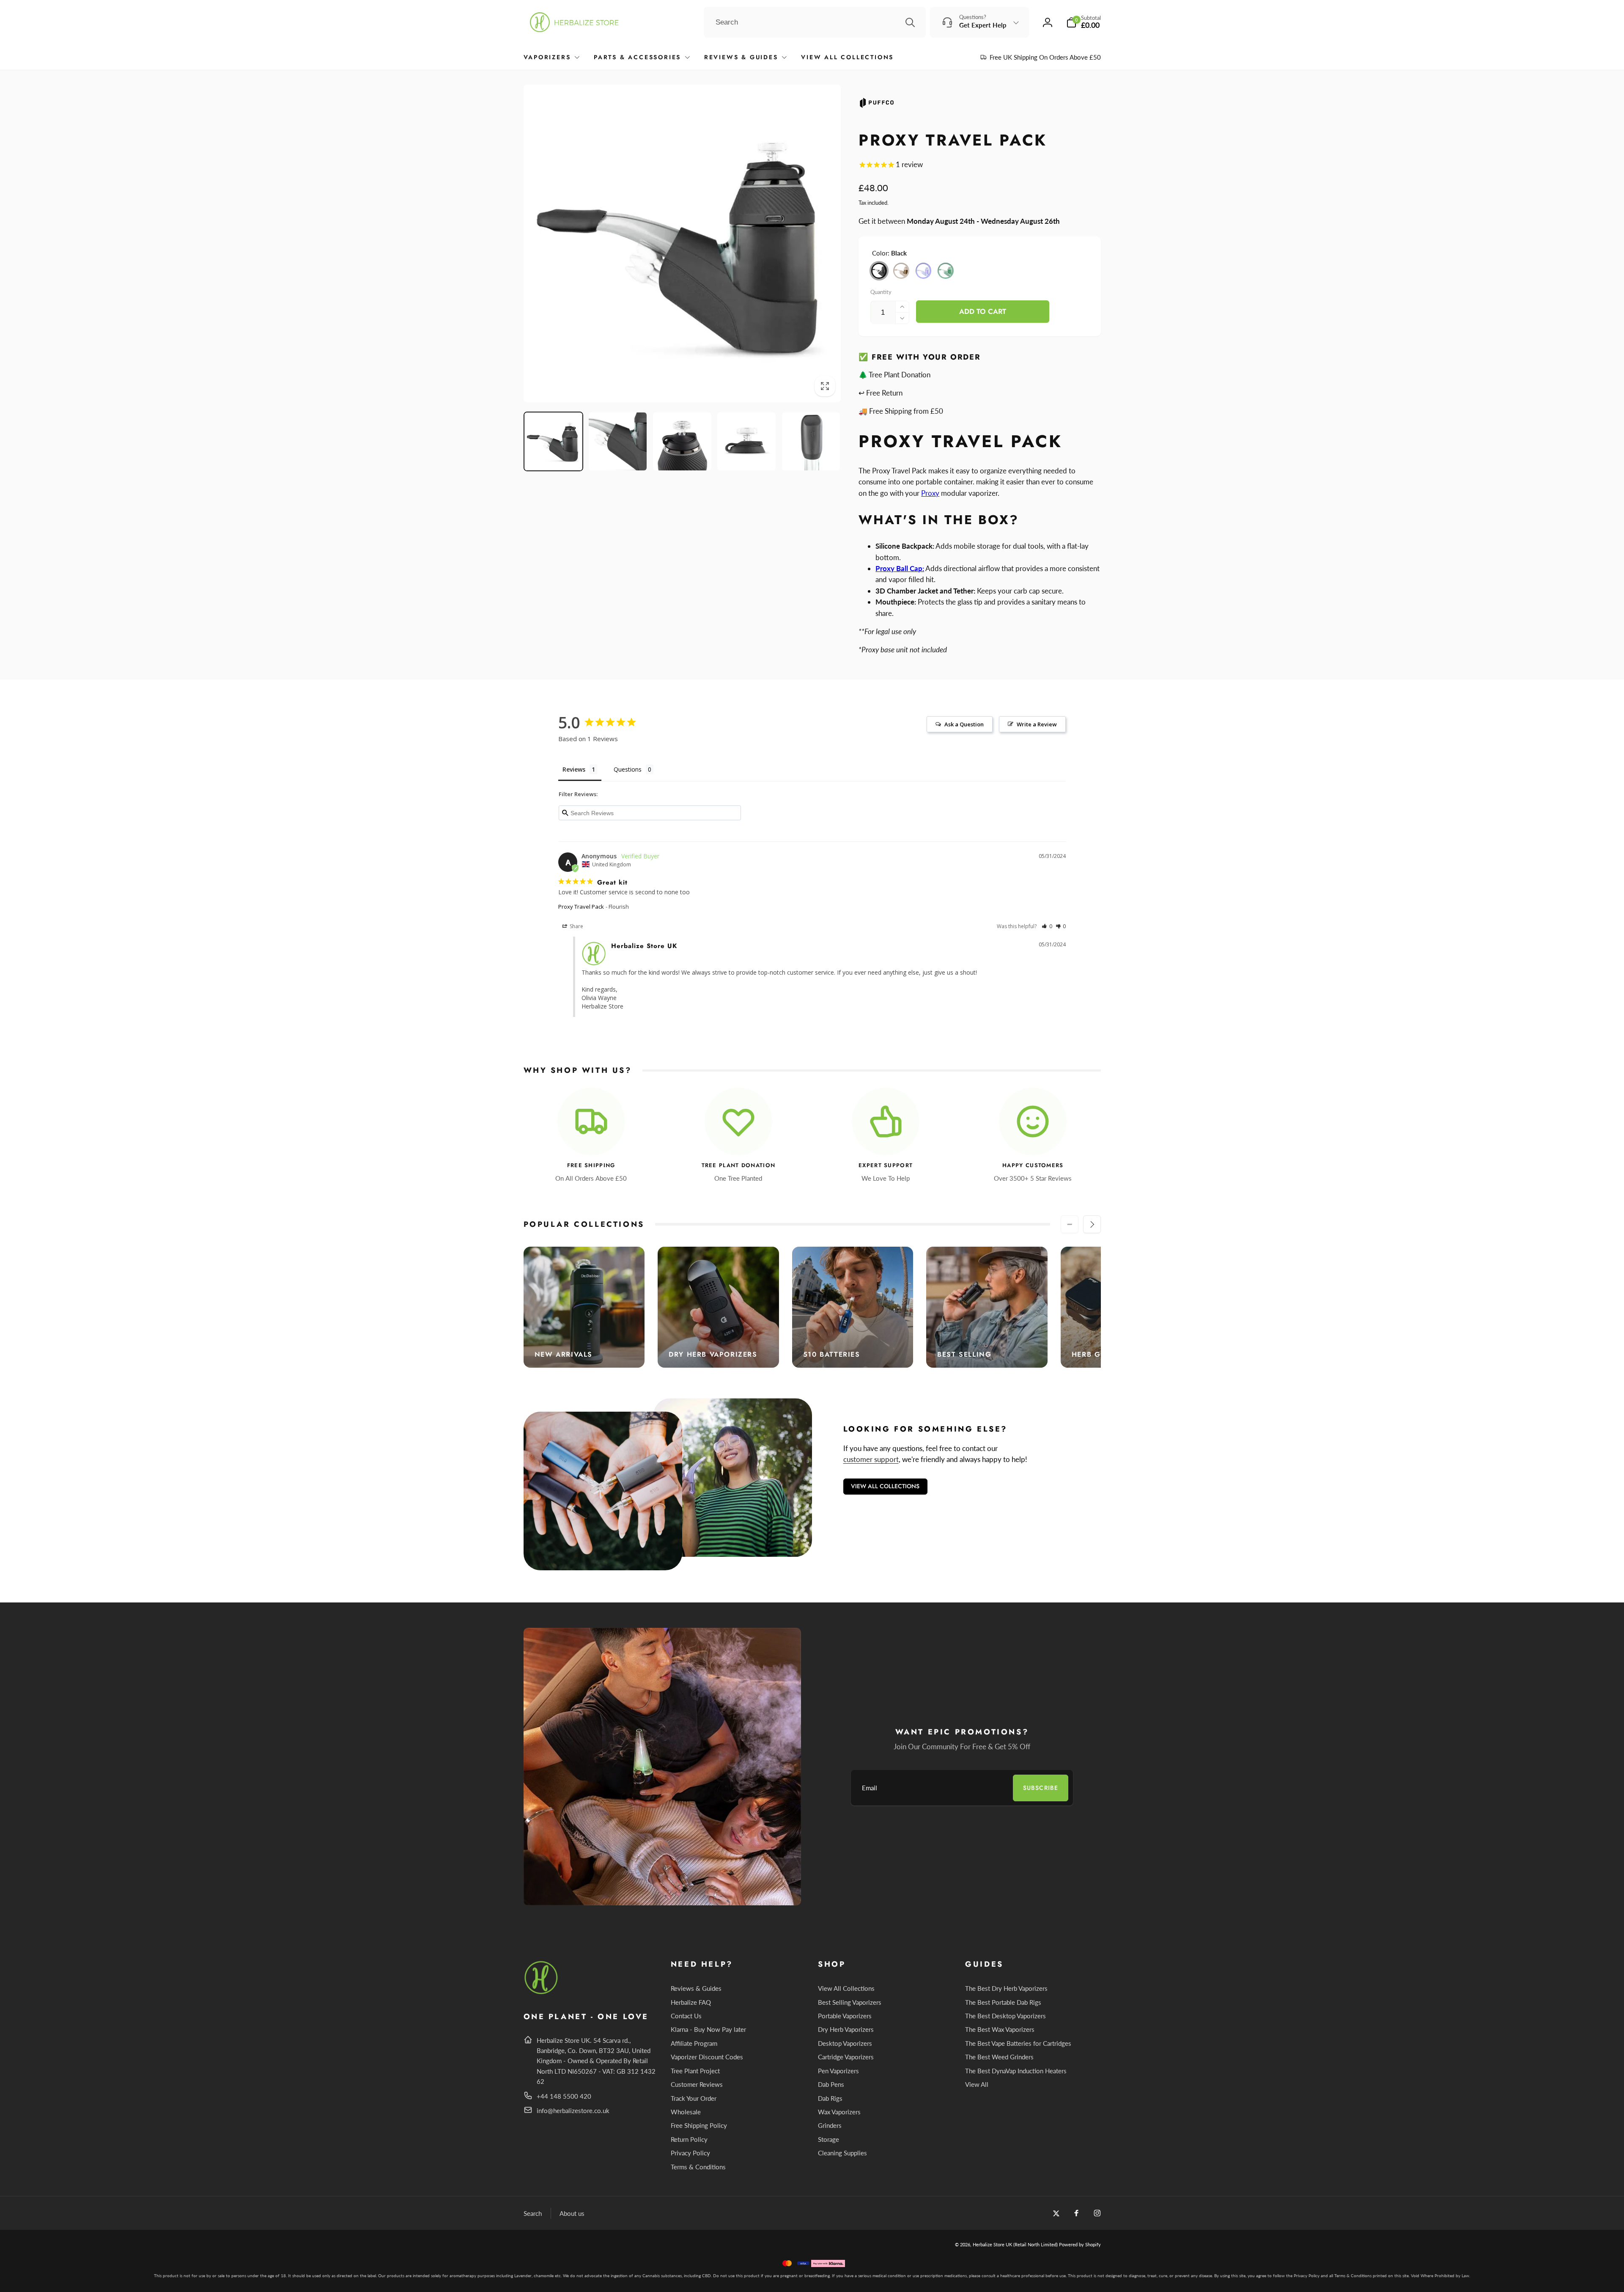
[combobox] (815, 22)
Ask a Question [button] (964, 724)
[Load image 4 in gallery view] (746, 442)
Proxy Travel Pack (581, 907)
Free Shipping (591, 1166)
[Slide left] (1070, 1224)
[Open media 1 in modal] (682, 243)
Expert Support (886, 1166)
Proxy (930, 493)
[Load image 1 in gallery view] (554, 442)
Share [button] (576, 926)
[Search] (910, 22)
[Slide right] (1092, 1224)
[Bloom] (924, 271)
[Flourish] (946, 271)
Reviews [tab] (574, 769)
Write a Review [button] (1037, 724)
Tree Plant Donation (739, 1166)
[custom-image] (542, 1993)
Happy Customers (1033, 1166)
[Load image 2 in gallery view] (618, 442)
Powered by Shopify (1080, 2244)
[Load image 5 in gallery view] (811, 442)
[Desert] (901, 271)
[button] (1084, 22)
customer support (871, 1459)
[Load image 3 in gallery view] (682, 442)
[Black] (879, 271)
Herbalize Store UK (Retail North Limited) (1015, 2244)
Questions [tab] (628, 769)
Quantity (881, 292)
